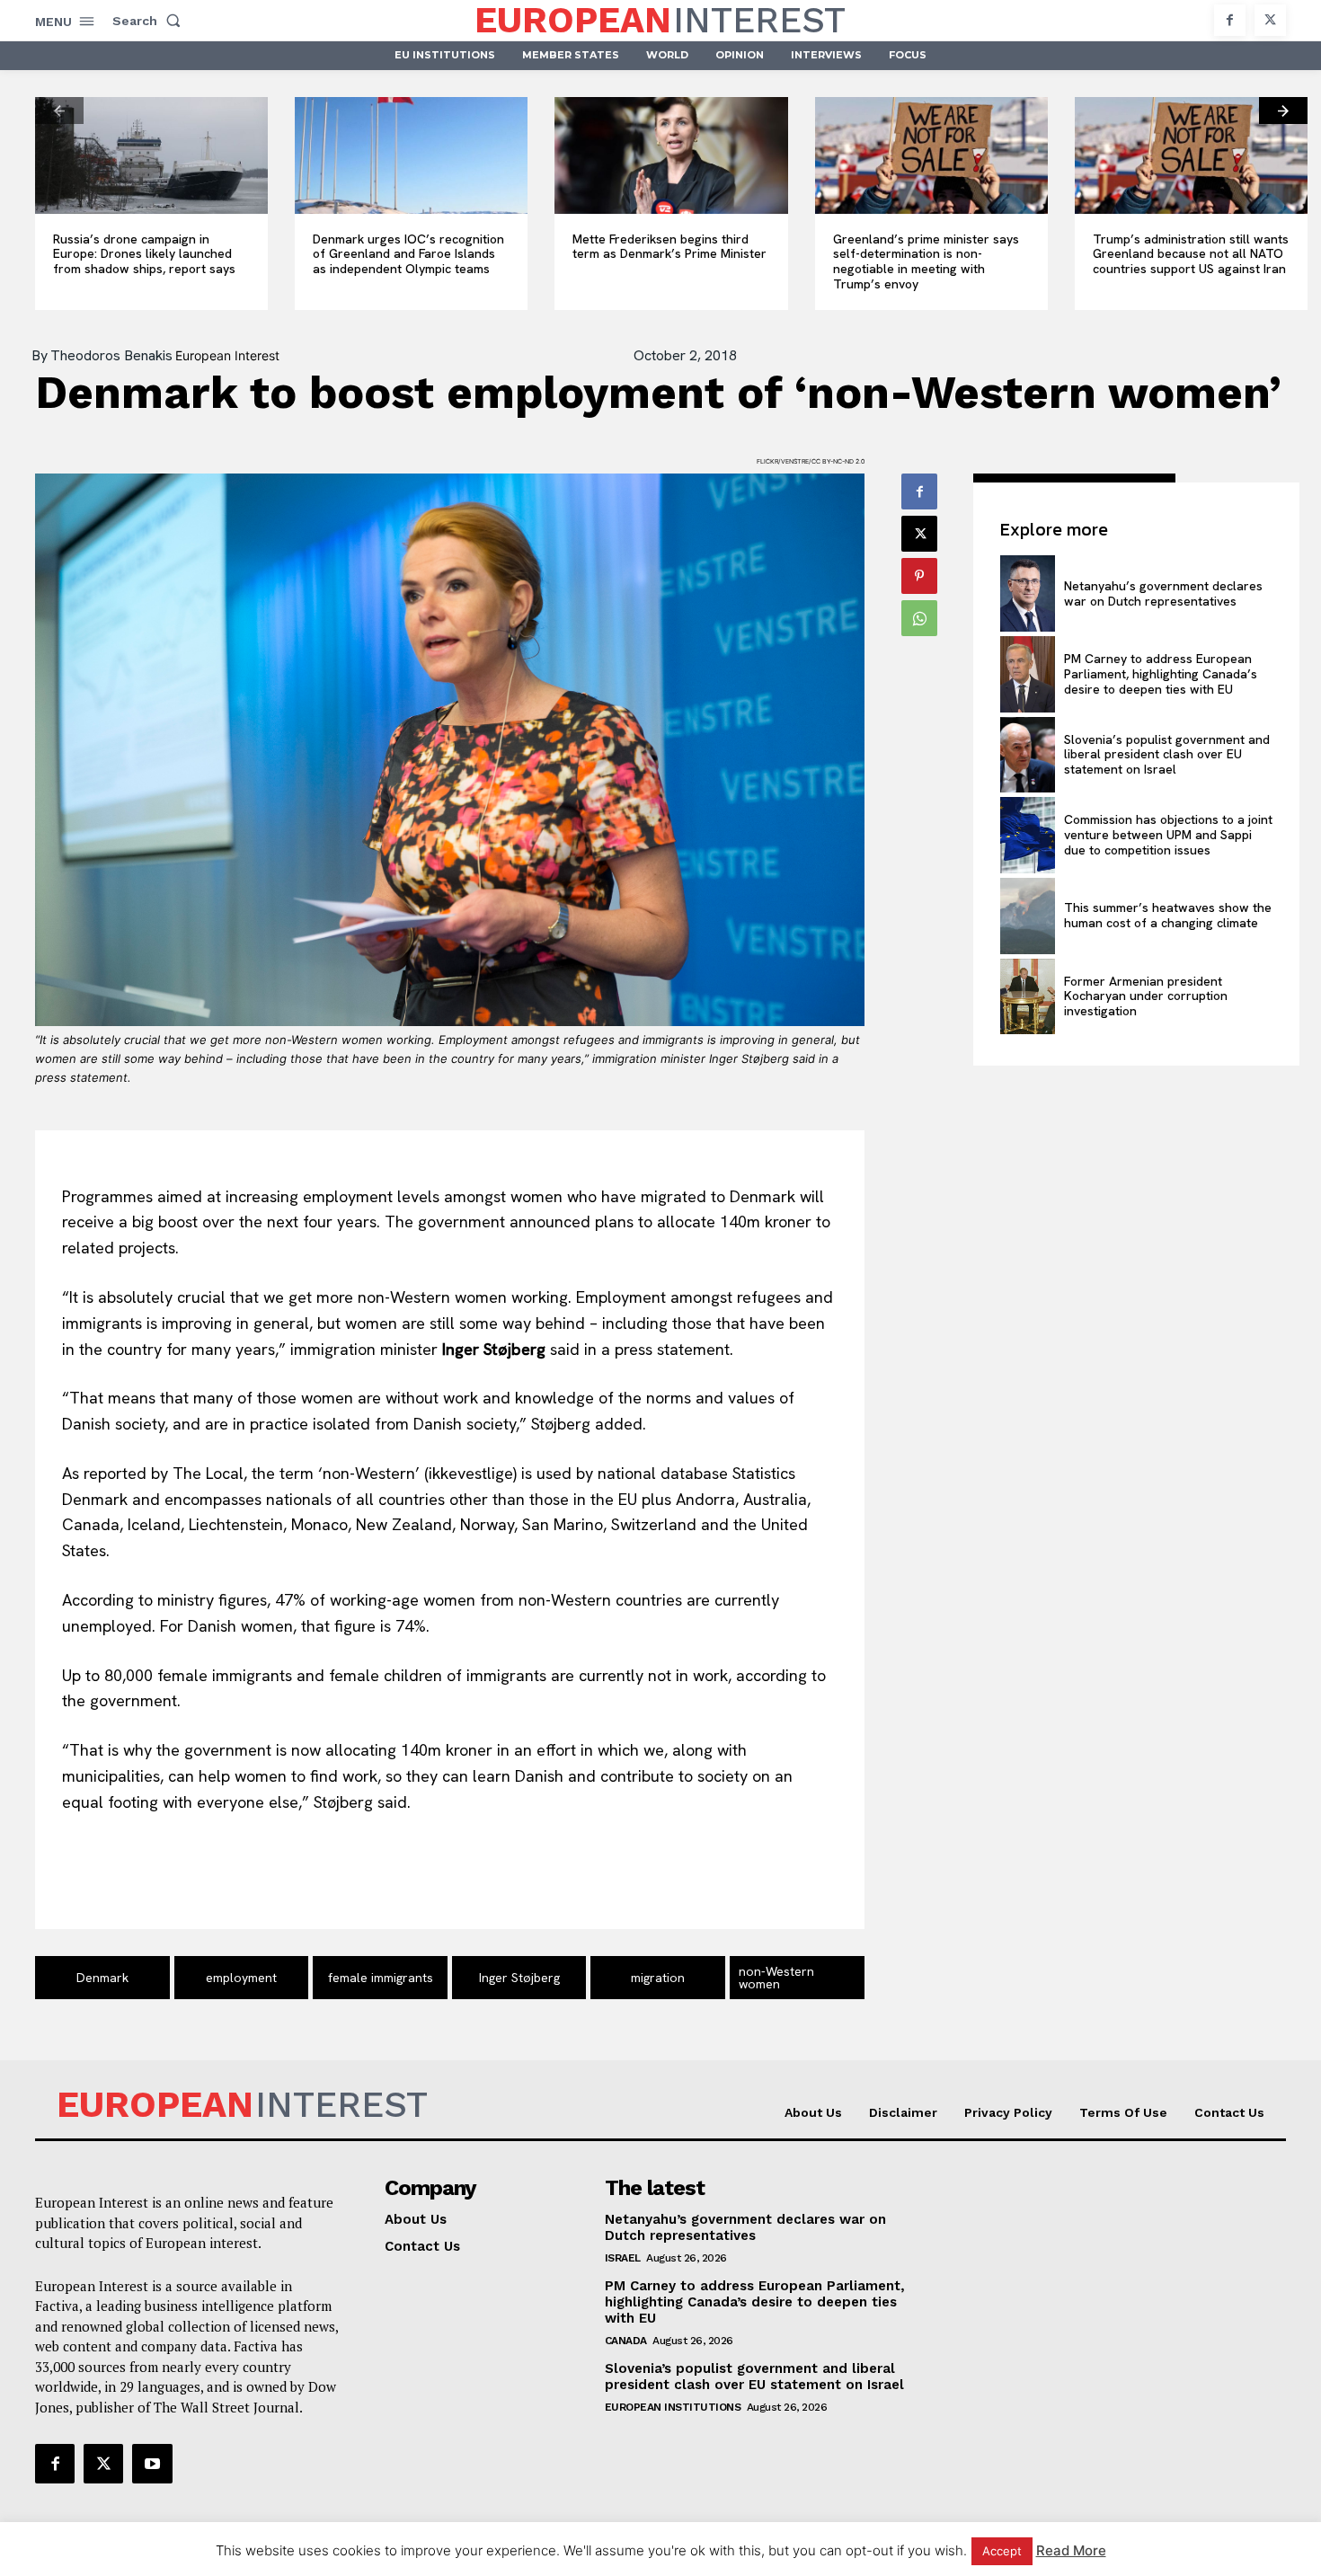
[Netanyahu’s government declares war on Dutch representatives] (1027, 593)
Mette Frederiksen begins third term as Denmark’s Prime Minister (669, 247)
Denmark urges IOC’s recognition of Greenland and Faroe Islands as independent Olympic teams (408, 254)
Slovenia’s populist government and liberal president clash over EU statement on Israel (1167, 755)
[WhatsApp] (919, 618)
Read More (1071, 2550)
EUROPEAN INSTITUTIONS (673, 2407)
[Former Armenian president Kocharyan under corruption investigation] (1027, 997)
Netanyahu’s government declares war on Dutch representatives (1163, 593)
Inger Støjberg (519, 1978)
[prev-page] (59, 111)
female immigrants (381, 1978)
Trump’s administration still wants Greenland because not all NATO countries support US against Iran (1191, 254)
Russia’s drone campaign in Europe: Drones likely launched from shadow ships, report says (144, 254)
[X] (1270, 20)
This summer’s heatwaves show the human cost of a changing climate (1168, 915)
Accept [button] (1002, 2551)
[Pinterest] (919, 576)
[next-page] (1283, 111)
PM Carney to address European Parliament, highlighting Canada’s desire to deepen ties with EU (1161, 674)
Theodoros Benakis (111, 356)
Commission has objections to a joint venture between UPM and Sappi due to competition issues (1168, 835)
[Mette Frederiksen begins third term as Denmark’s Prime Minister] (671, 155)
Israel (623, 2258)
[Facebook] (1230, 20)
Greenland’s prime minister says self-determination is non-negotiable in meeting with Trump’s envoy (926, 261)
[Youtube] (152, 2464)
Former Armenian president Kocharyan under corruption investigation (1146, 996)
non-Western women (776, 1978)
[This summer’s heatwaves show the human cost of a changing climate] (1027, 916)
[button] (150, 21)
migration (658, 1978)
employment (241, 1978)
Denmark (102, 1978)
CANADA (626, 2341)
